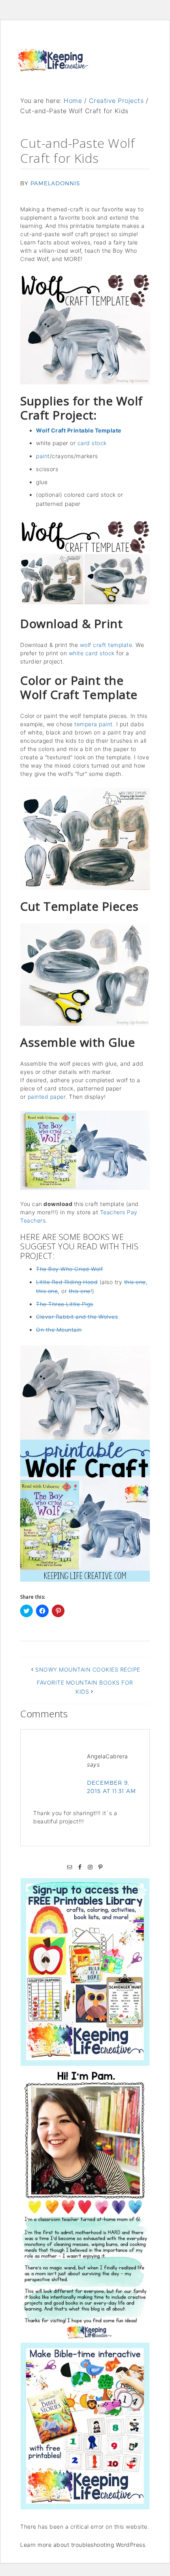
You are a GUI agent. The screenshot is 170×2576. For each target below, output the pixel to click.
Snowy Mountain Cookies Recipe (88, 1669)
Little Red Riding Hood (67, 1282)
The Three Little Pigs (65, 1304)
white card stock (92, 653)
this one (135, 1282)
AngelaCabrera (108, 1756)
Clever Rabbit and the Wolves (77, 1317)
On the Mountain (59, 1330)
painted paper (47, 1097)
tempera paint (93, 724)
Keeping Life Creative (53, 68)
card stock (92, 443)
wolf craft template (106, 645)
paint (43, 456)
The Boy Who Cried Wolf (69, 1269)
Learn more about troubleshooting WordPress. (84, 2545)
